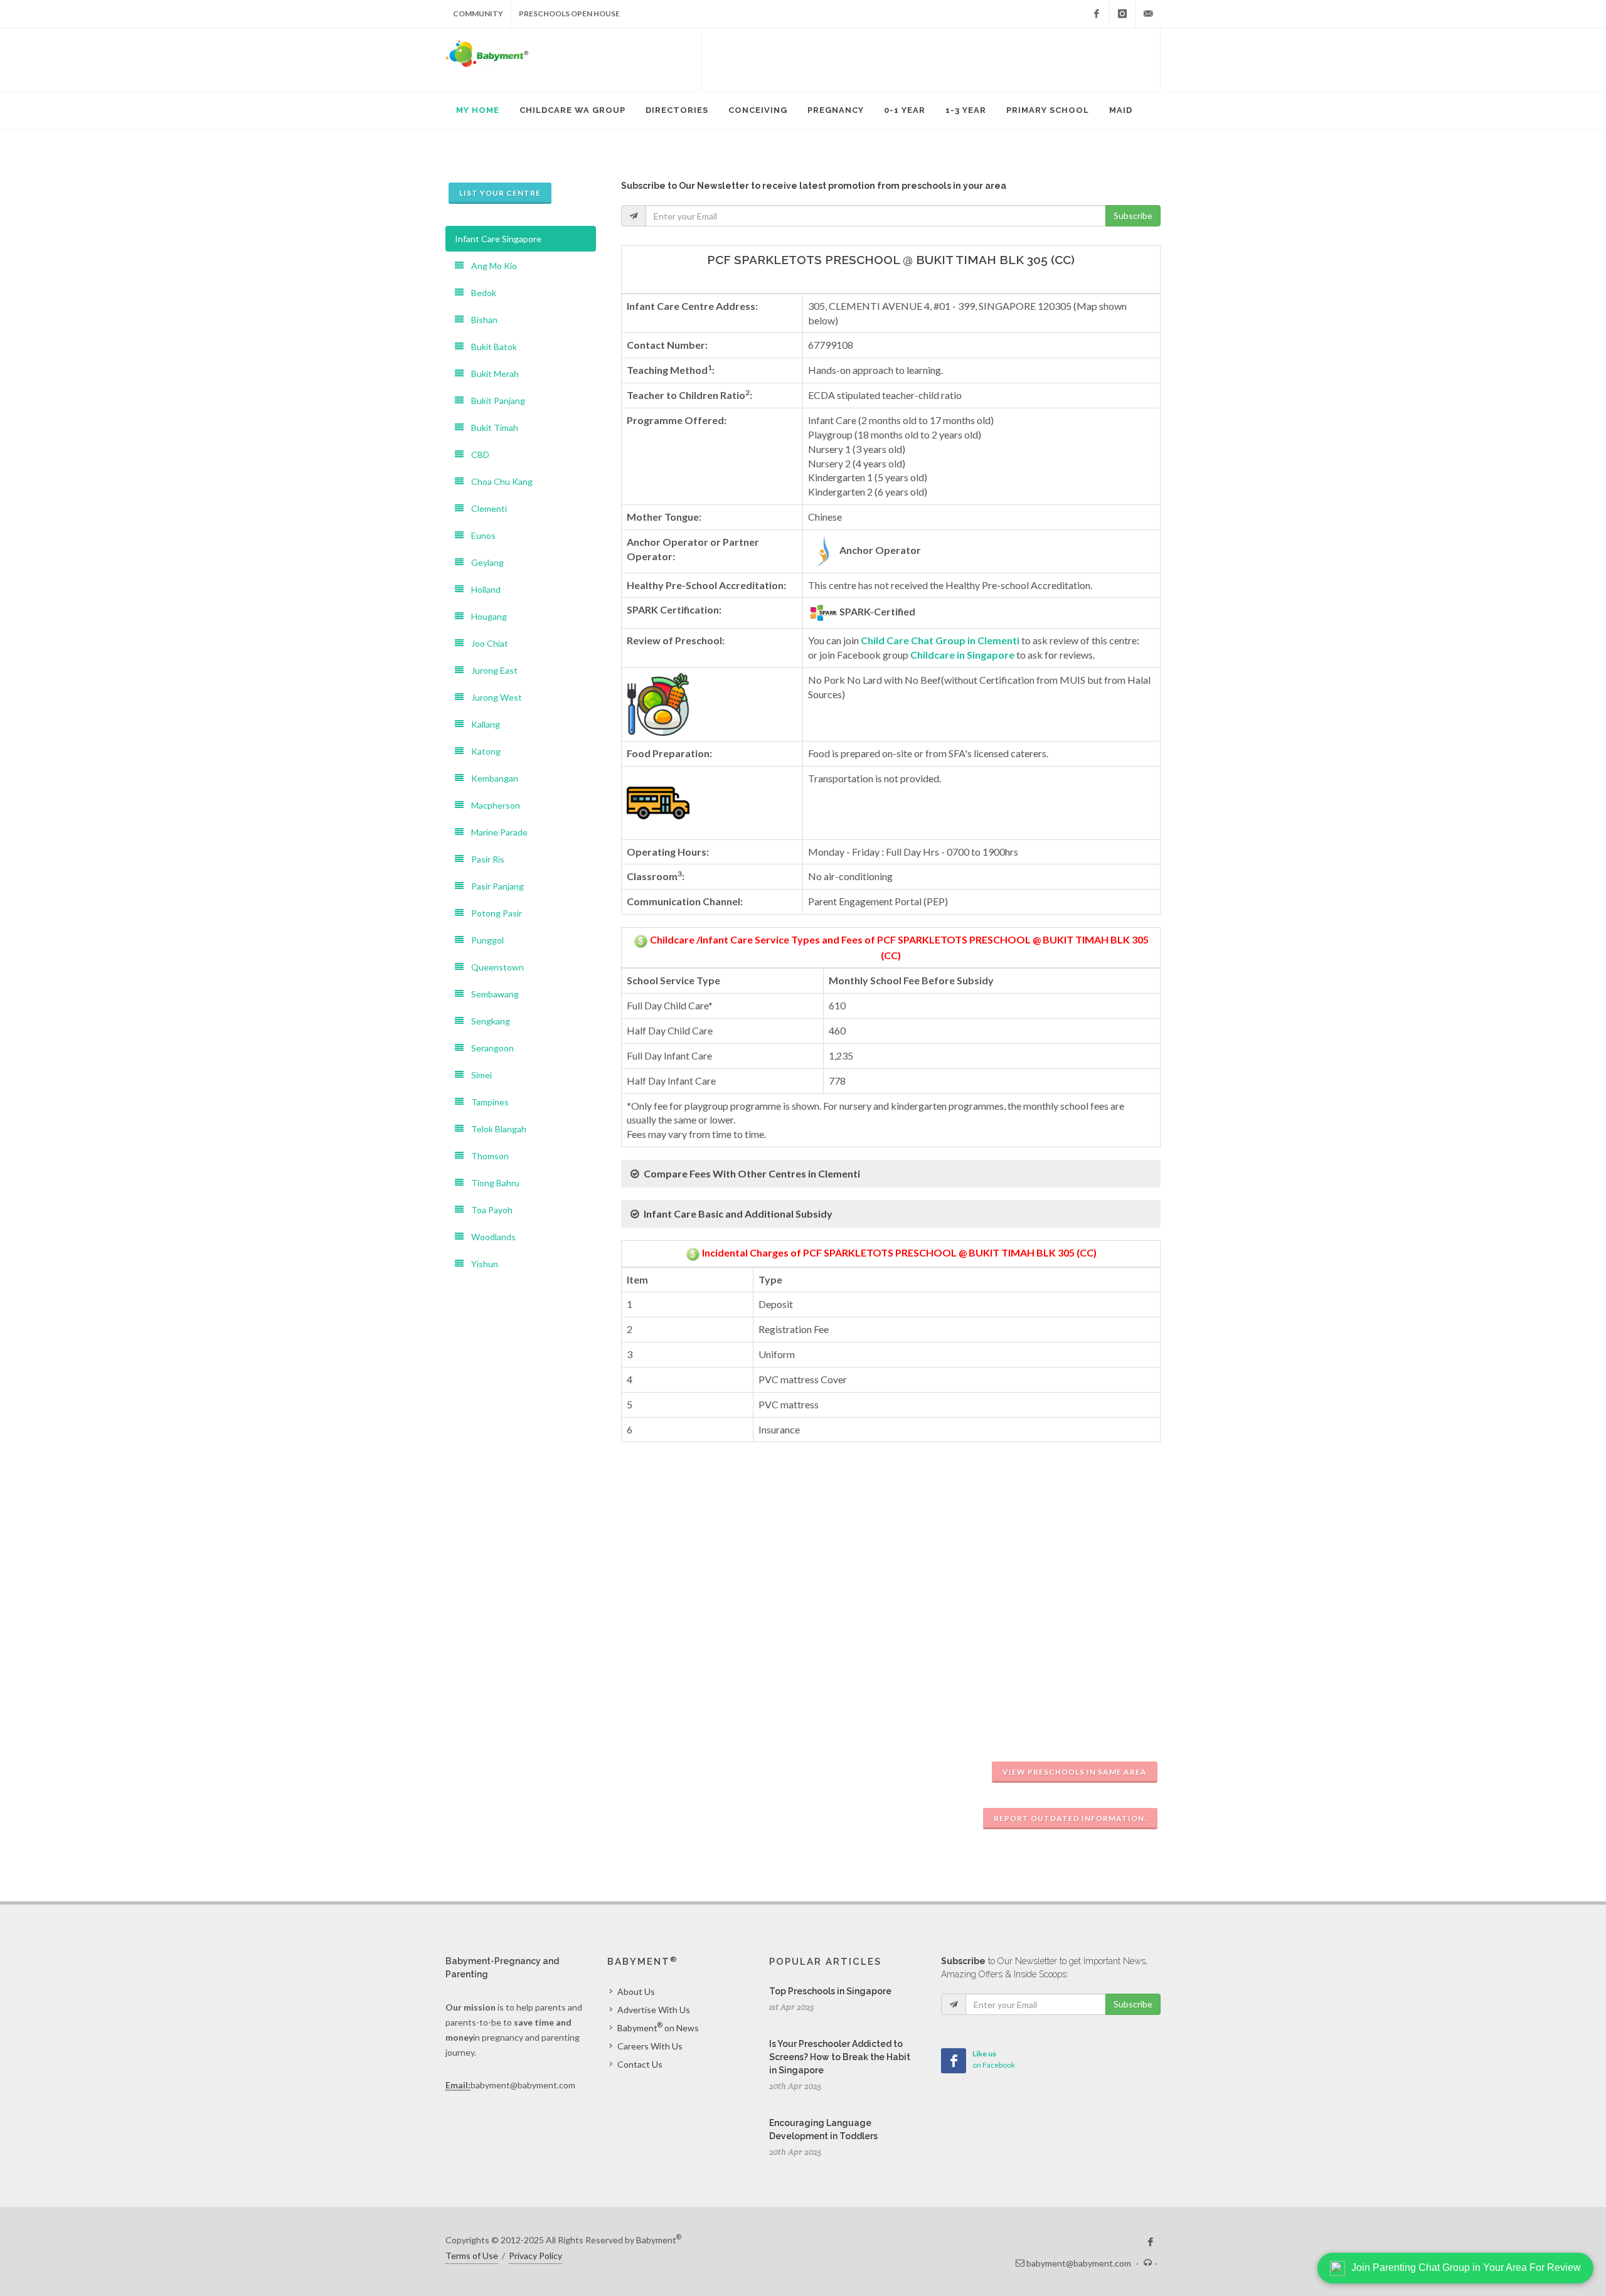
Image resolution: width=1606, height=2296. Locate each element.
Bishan (481, 320)
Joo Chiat (486, 643)
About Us (636, 1991)
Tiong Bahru (492, 1183)
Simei (478, 1075)
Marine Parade (496, 832)
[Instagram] (1122, 14)
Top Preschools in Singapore (830, 1991)
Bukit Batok (490, 347)
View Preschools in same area (1075, 1772)
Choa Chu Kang (498, 481)
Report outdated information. (1070, 1818)
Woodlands (490, 1237)
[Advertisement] (931, 60)
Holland (482, 589)
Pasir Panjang (494, 886)
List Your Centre (500, 193)
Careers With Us (650, 2046)
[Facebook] (1097, 14)
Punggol (484, 940)
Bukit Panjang (494, 401)
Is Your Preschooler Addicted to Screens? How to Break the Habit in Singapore (840, 2057)
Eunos (480, 535)
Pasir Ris (484, 859)
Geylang (484, 562)
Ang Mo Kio (490, 266)
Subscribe (1133, 215)
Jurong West (493, 697)
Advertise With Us (654, 2010)
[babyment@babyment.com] (1148, 14)
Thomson (486, 1156)
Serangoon (489, 1048)
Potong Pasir (493, 913)
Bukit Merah (491, 374)
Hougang (485, 616)
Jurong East (491, 670)
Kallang (482, 724)
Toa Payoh (488, 1210)
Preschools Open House (569, 13)
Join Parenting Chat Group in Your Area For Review (1466, 2267)
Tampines (486, 1102)
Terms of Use (472, 2256)
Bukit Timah (491, 428)
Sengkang (487, 1021)
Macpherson (492, 805)
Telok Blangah (495, 1129)
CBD (476, 454)
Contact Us (640, 2064)
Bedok (480, 293)
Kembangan (491, 778)
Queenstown (494, 967)
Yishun (481, 1264)
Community (478, 13)
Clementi (485, 508)
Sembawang (491, 994)
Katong (482, 751)
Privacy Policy (535, 2256)
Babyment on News (658, 2027)
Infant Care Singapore (498, 239)
